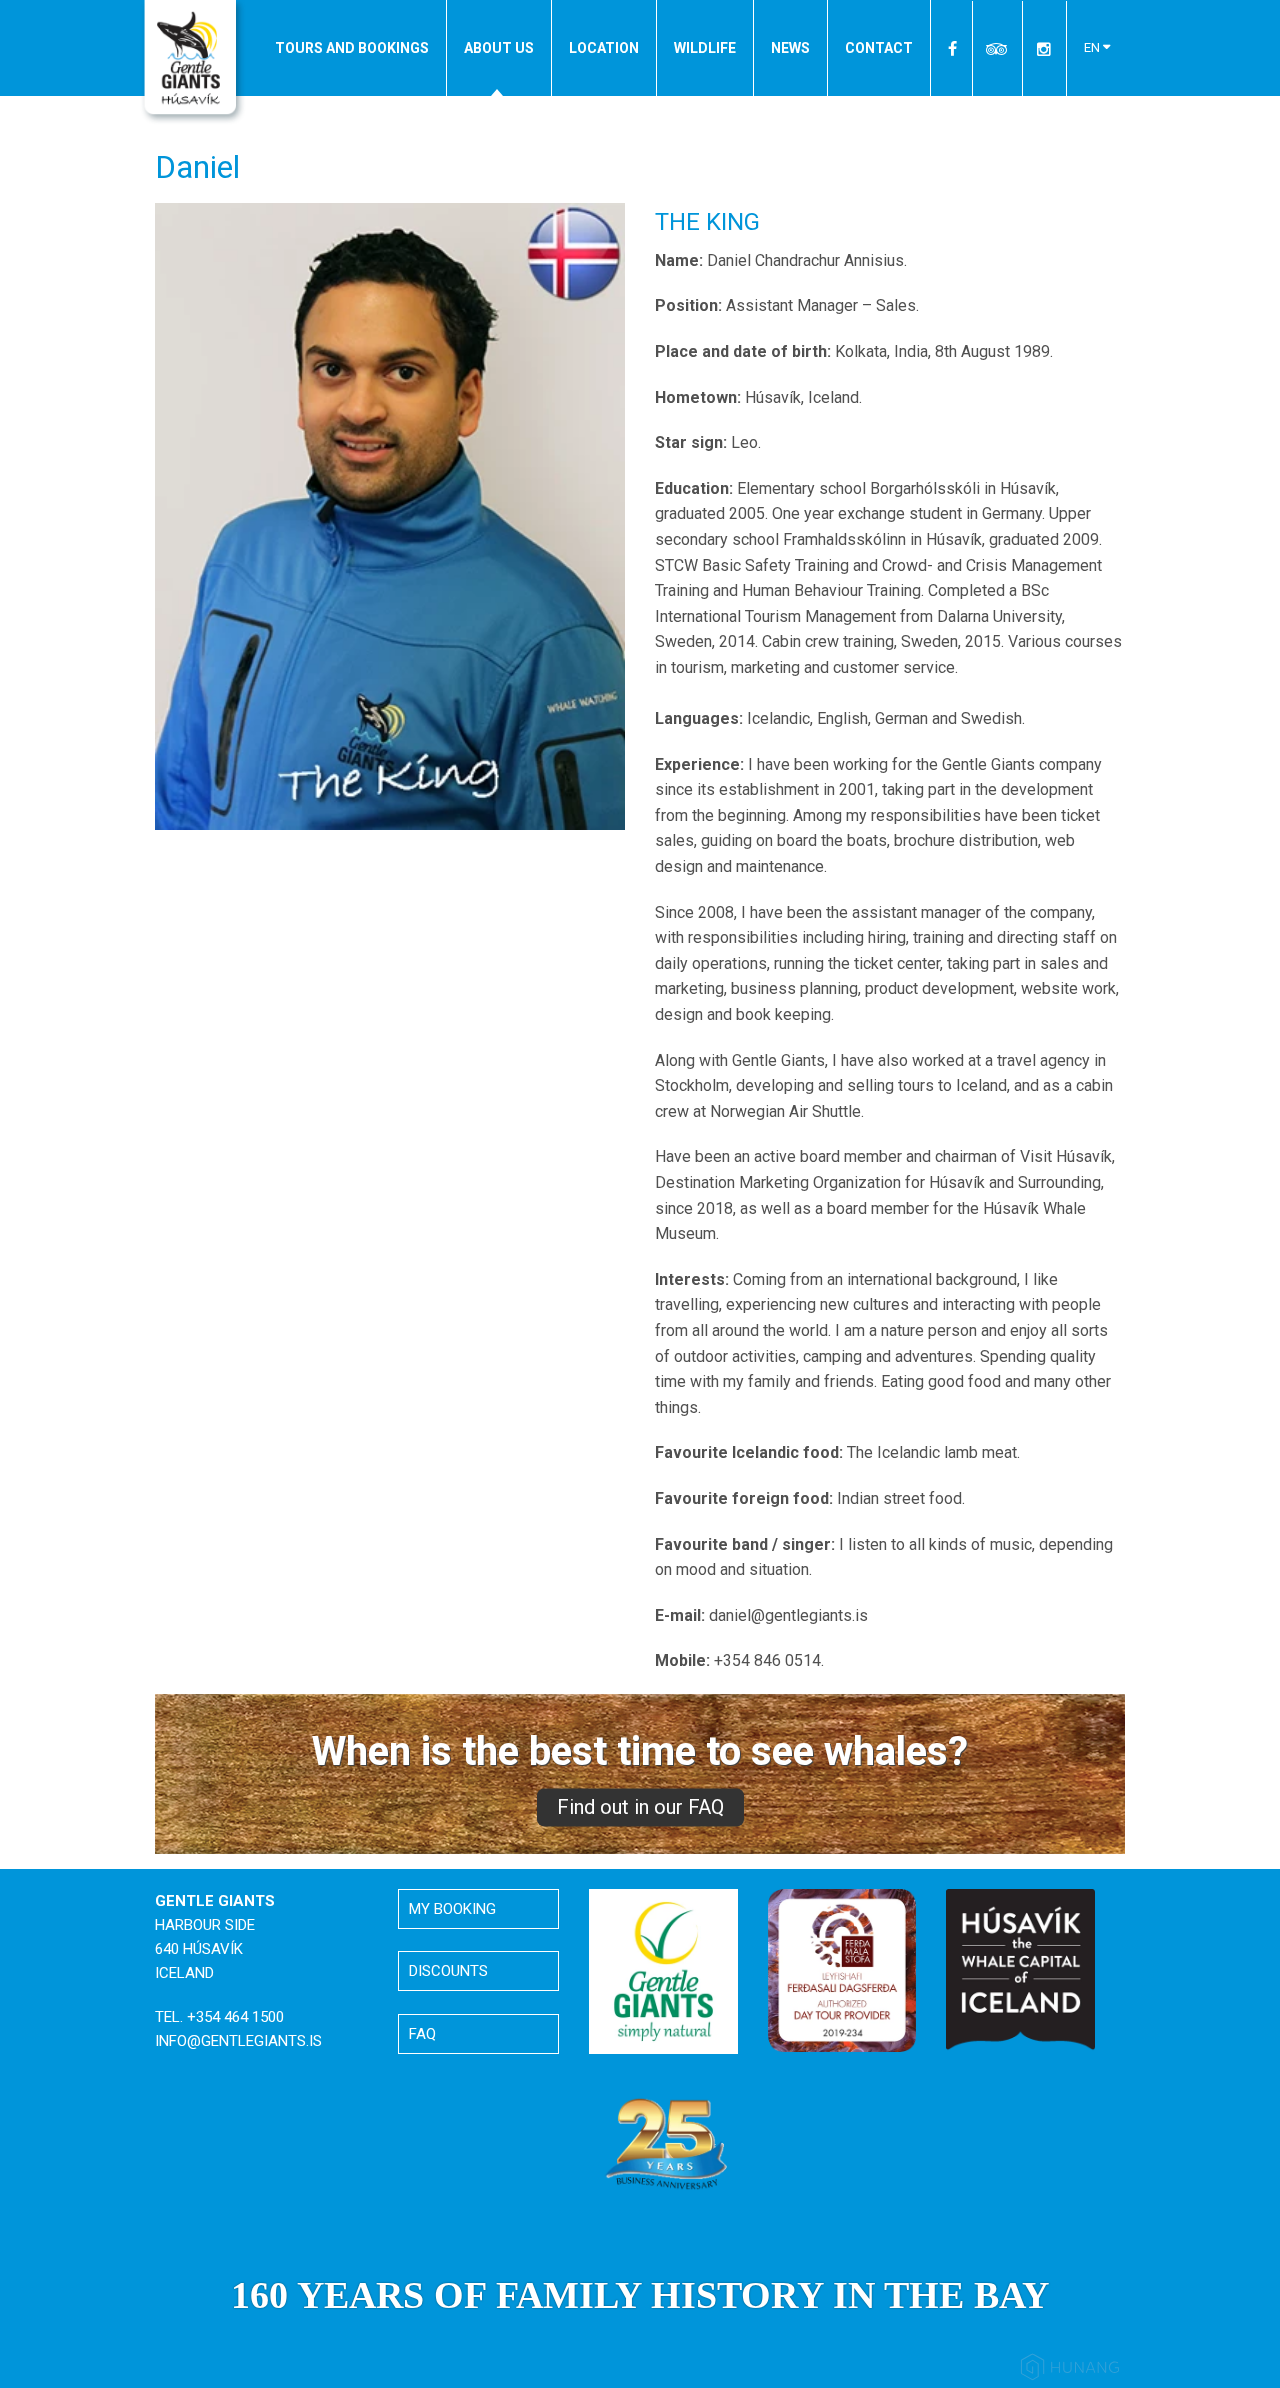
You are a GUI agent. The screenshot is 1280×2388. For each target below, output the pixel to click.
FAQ (422, 2034)
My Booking (452, 1909)
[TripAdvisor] (997, 48)
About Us (499, 48)
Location (604, 48)
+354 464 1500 (235, 2017)
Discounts (448, 1971)
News (790, 48)
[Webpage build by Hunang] (1070, 2370)
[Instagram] (1044, 48)
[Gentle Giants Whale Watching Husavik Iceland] (193, 63)
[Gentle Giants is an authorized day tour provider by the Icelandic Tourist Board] (842, 1969)
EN (1093, 47)
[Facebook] (953, 48)
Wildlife (705, 48)
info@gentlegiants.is (238, 2041)
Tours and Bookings (352, 48)
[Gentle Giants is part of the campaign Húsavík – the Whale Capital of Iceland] (1020, 1969)
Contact (879, 48)
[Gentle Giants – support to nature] (663, 1971)
